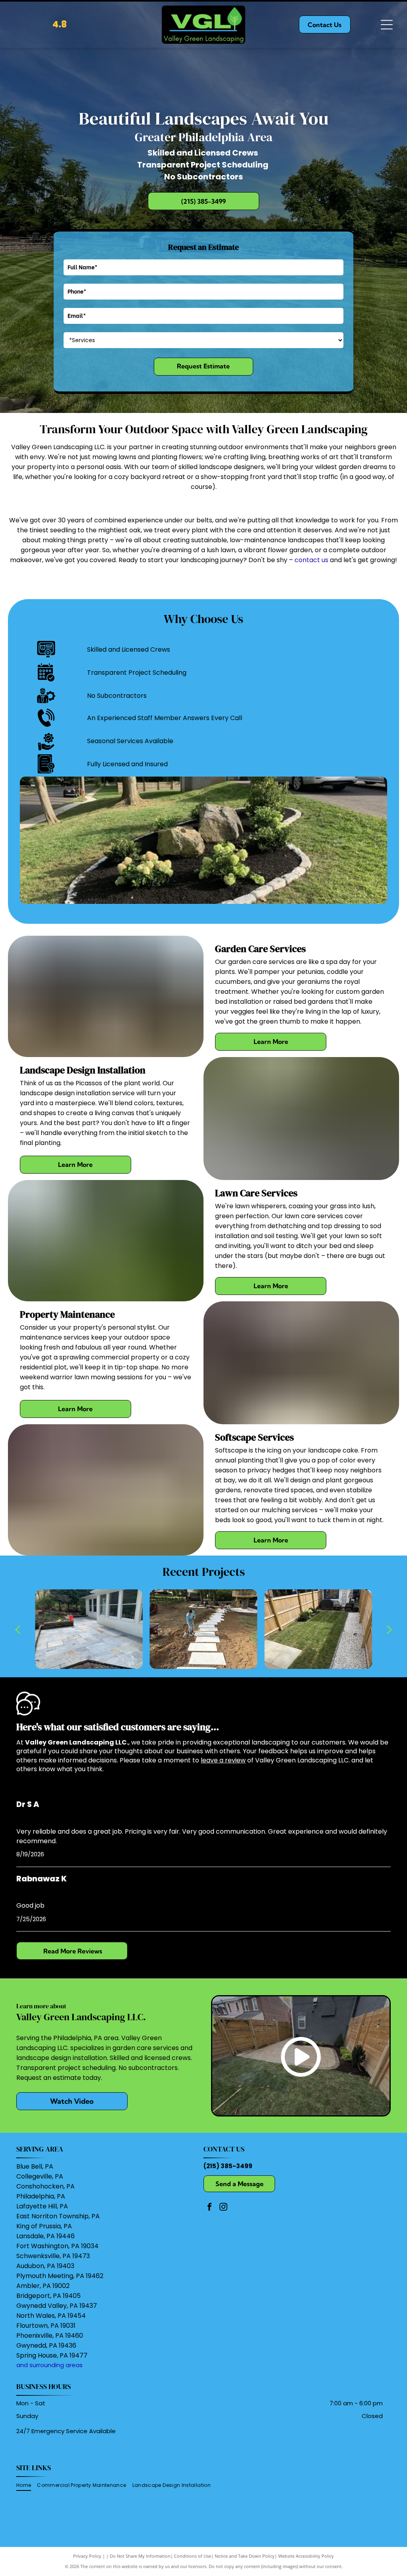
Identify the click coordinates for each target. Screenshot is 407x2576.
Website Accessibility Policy (306, 2556)
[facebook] (209, 2208)
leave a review (223, 1760)
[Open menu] (387, 25)
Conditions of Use (193, 2556)
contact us (311, 560)
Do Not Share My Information (140, 2556)
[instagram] (223, 2208)
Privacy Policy (87, 2556)
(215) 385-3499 (228, 2166)
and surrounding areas (49, 2365)
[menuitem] (27, 2485)
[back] (17, 1629)
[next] (390, 1629)
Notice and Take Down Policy (245, 2556)
